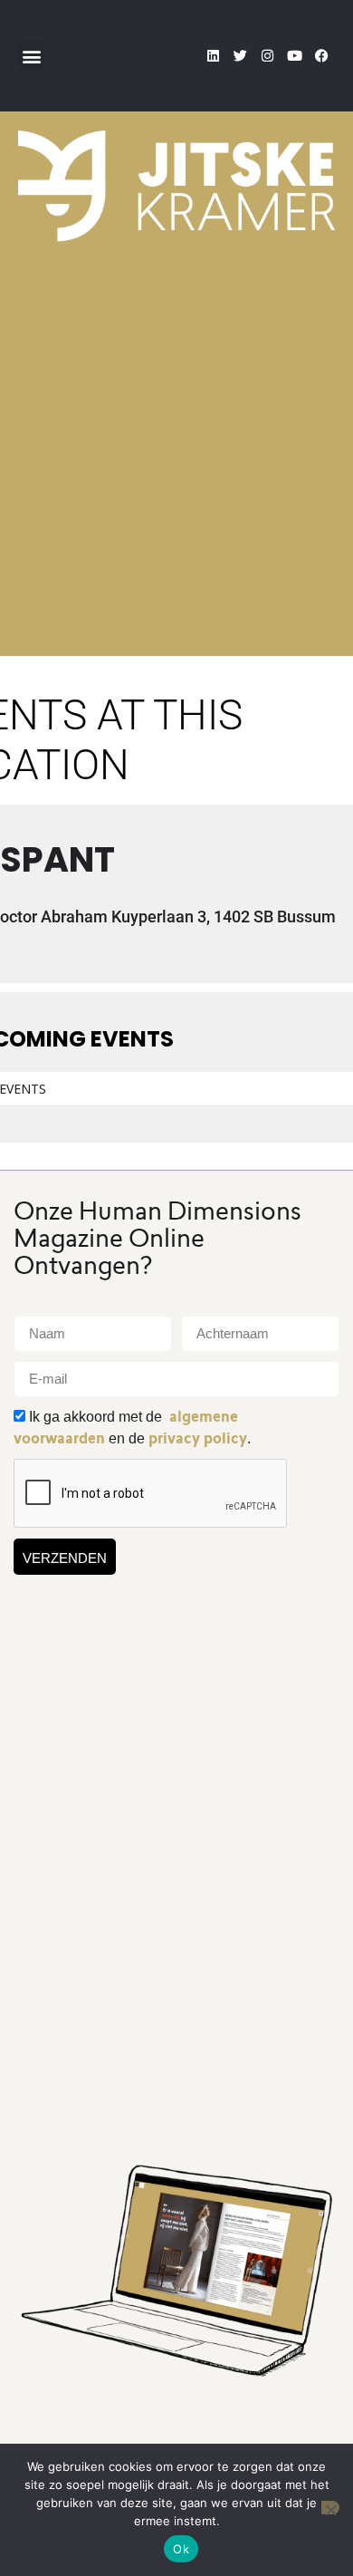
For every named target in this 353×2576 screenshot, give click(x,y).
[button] (31, 56)
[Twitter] (240, 56)
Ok (181, 2549)
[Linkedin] (213, 56)
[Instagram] (267, 56)
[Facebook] (321, 56)
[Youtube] (294, 56)
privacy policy (198, 1438)
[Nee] (330, 2508)
